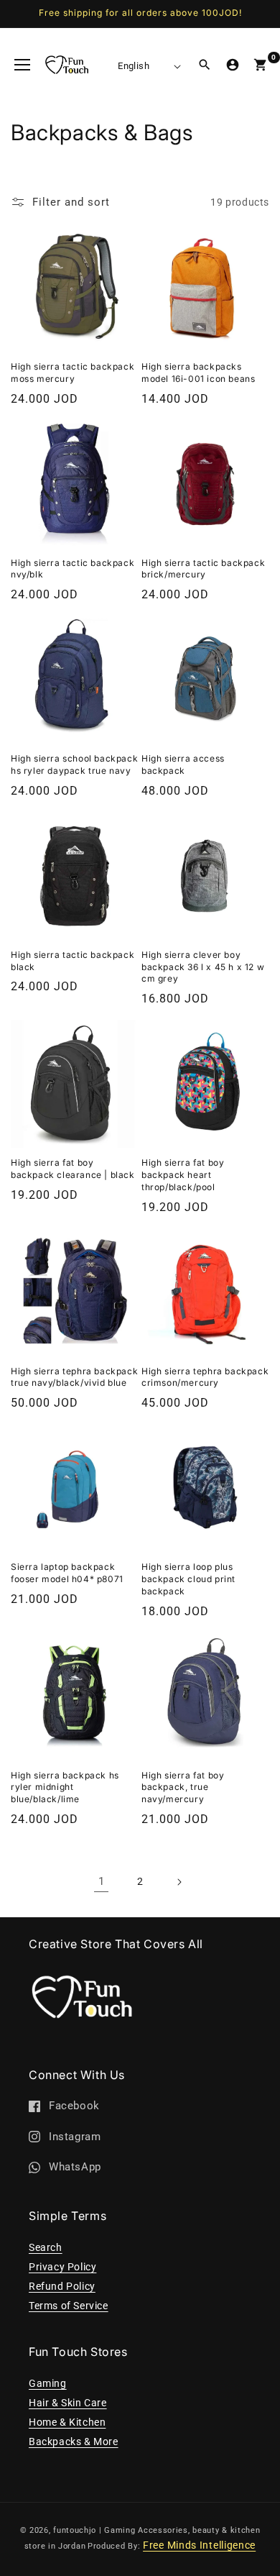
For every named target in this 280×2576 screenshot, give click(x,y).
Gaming (48, 2383)
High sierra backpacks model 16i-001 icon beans (198, 373)
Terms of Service (69, 2306)
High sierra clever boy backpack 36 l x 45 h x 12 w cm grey (203, 967)
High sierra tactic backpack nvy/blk (73, 569)
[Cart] (261, 65)
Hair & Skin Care (68, 2403)
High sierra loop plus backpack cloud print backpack (188, 1579)
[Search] (205, 65)
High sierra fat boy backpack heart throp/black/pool (183, 1175)
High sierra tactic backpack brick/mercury (203, 569)
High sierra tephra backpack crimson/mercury (205, 1377)
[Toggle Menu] (22, 65)
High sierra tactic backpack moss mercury (73, 373)
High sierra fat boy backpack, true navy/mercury (183, 1787)
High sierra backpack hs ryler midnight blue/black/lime (65, 1787)
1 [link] (102, 1881)
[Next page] (179, 1882)
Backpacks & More (74, 2442)
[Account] (233, 65)
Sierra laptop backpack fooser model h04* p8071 (67, 1573)
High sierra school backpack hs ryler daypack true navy (74, 764)
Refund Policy (62, 2286)
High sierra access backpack (183, 764)
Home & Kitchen (67, 2422)
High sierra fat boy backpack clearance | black (73, 1169)
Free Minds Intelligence (199, 2545)
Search (46, 2247)
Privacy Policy (62, 2267)
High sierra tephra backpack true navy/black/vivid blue (74, 1377)
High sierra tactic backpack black (73, 961)
